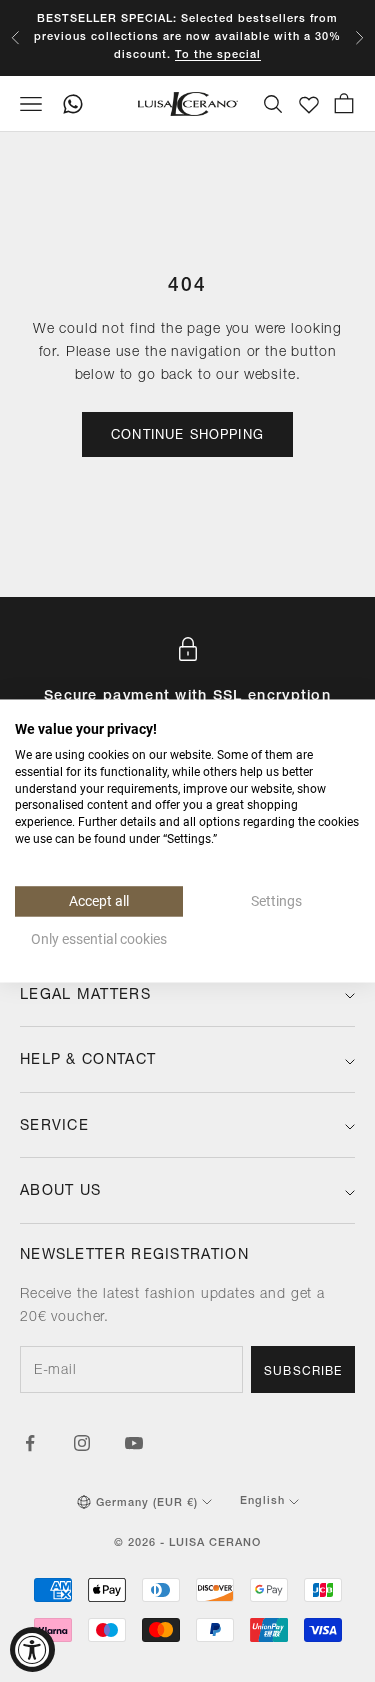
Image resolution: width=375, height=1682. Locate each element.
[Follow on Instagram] (82, 1443)
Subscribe (303, 1372)
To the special (218, 55)
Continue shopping (187, 436)
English (262, 1501)
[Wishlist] (309, 105)
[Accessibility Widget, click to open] (32, 1649)
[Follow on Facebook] (30, 1443)
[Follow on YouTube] (134, 1443)
